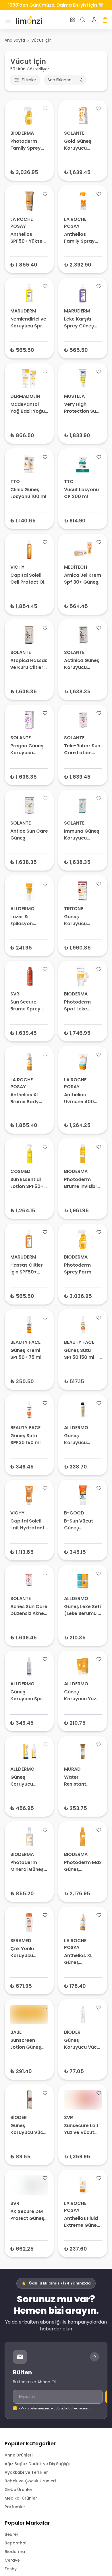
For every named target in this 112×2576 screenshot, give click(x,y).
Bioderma (15, 2552)
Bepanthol (16, 2543)
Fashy (11, 2569)
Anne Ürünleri (19, 2455)
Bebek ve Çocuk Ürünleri (30, 2481)
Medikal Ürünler (21, 2498)
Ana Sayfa (15, 40)
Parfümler (15, 2507)
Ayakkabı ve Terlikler (26, 2472)
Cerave (12, 2560)
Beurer (11, 2534)
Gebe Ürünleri (19, 2490)
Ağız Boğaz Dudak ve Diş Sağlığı (37, 2464)
